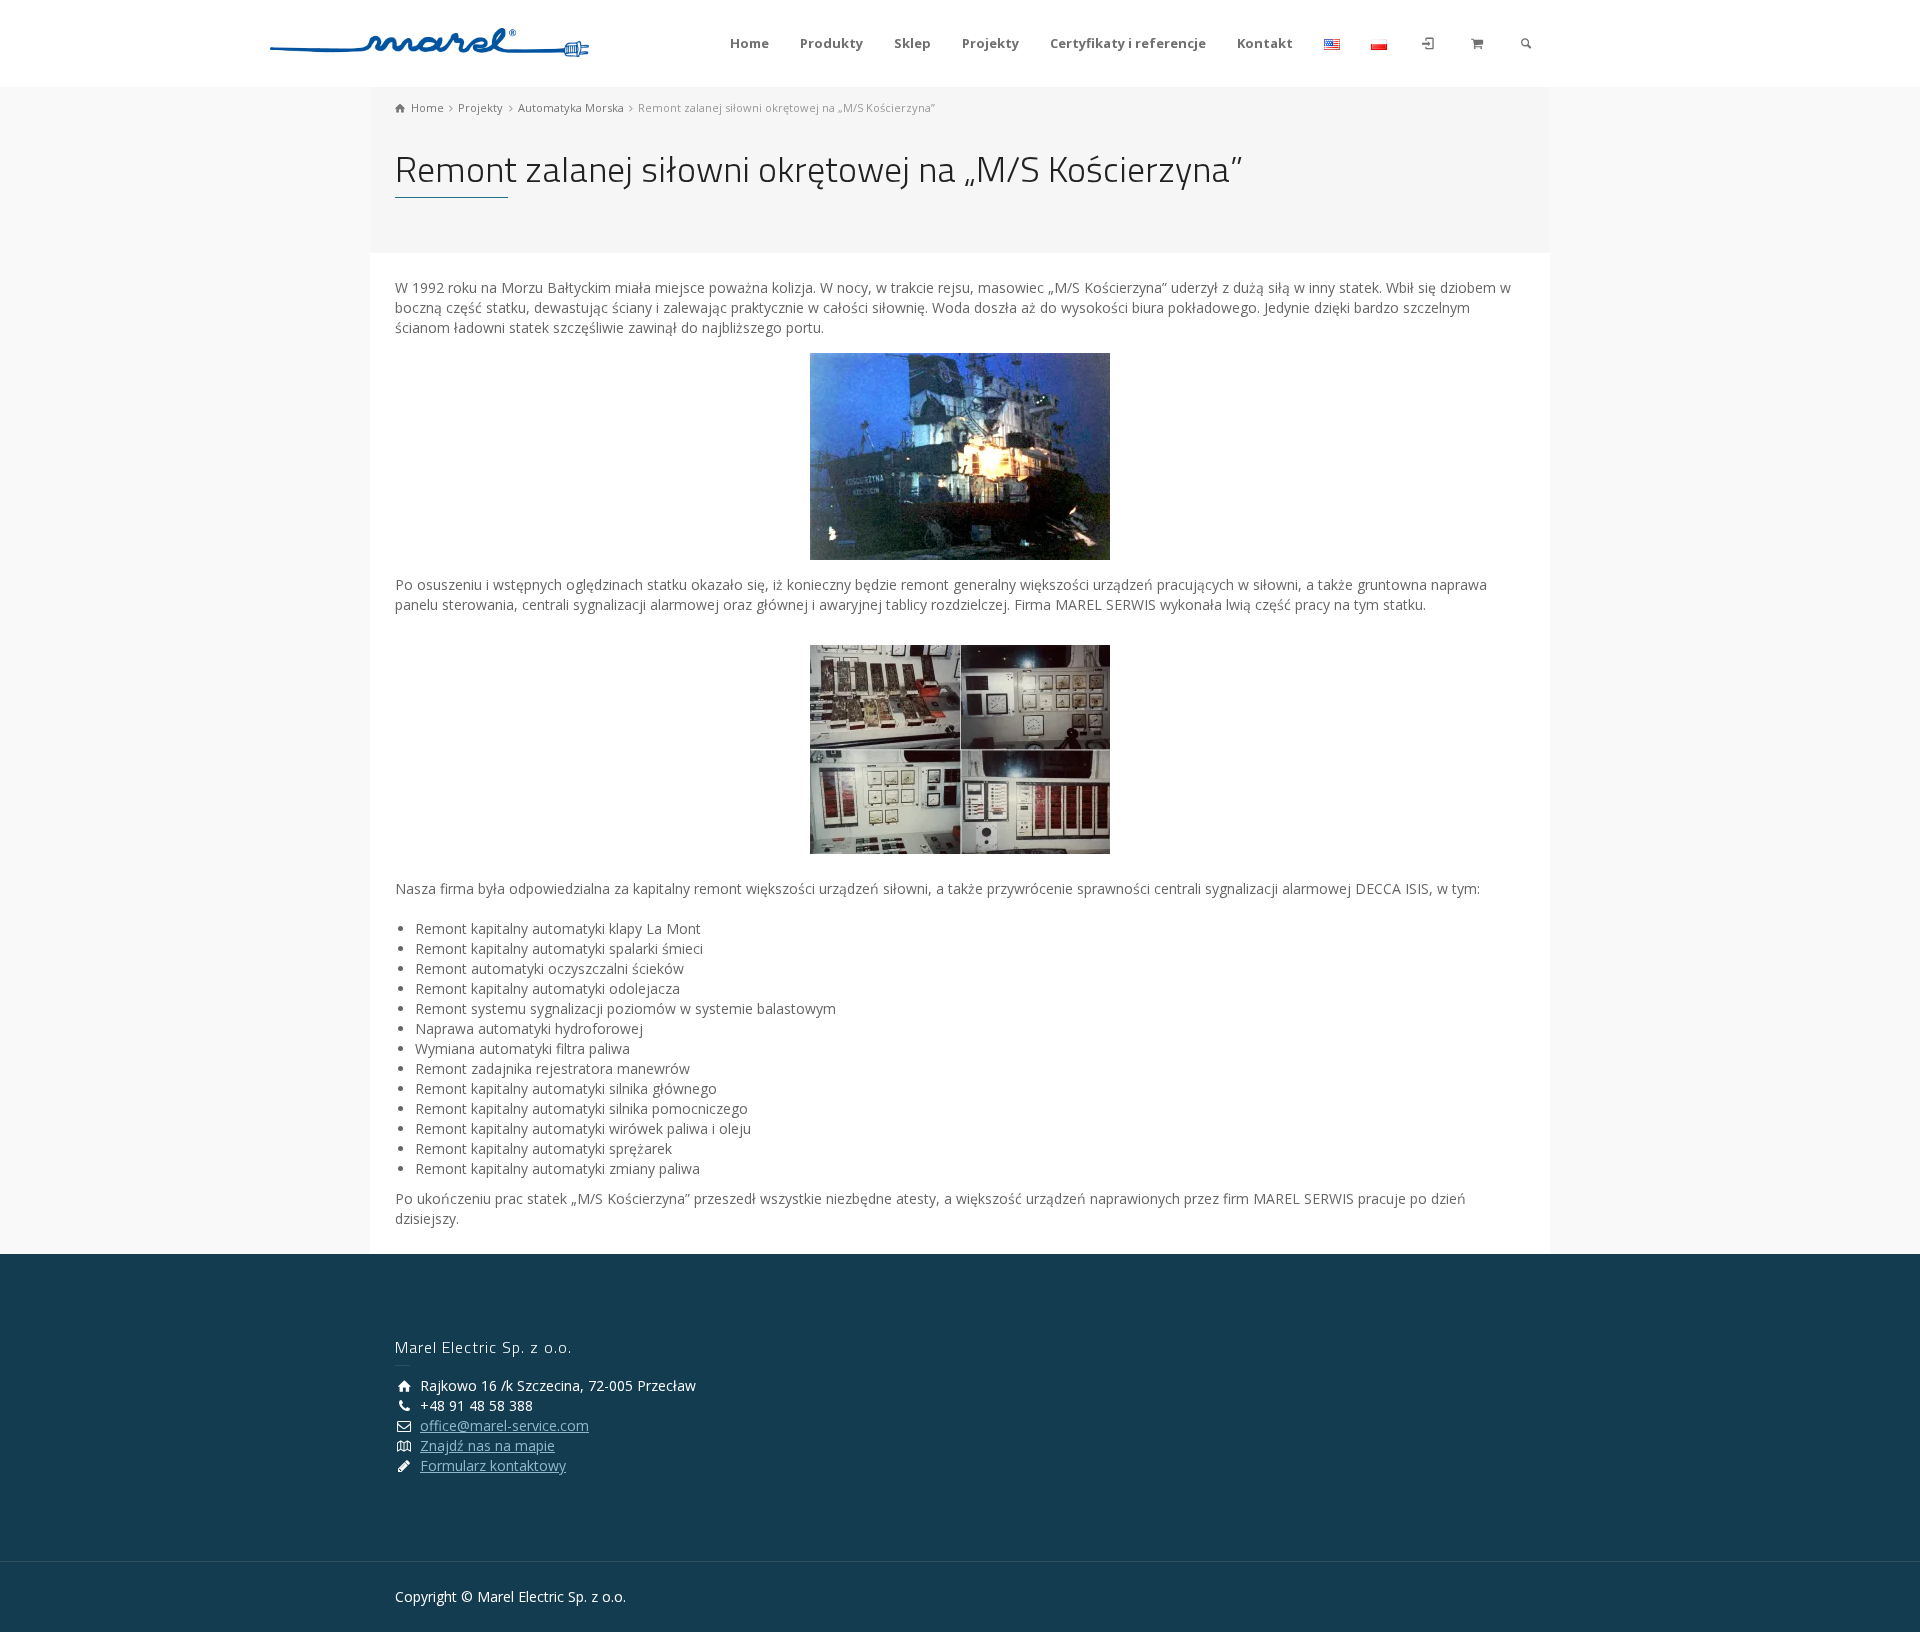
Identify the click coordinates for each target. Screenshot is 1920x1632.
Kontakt (1265, 43)
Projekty (990, 43)
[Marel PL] (429, 40)
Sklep (912, 43)
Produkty (831, 43)
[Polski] (1379, 43)
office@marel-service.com (504, 1425)
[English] (1332, 43)
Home (749, 43)
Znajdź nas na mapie (487, 1445)
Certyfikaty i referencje (1128, 43)
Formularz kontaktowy (493, 1465)
